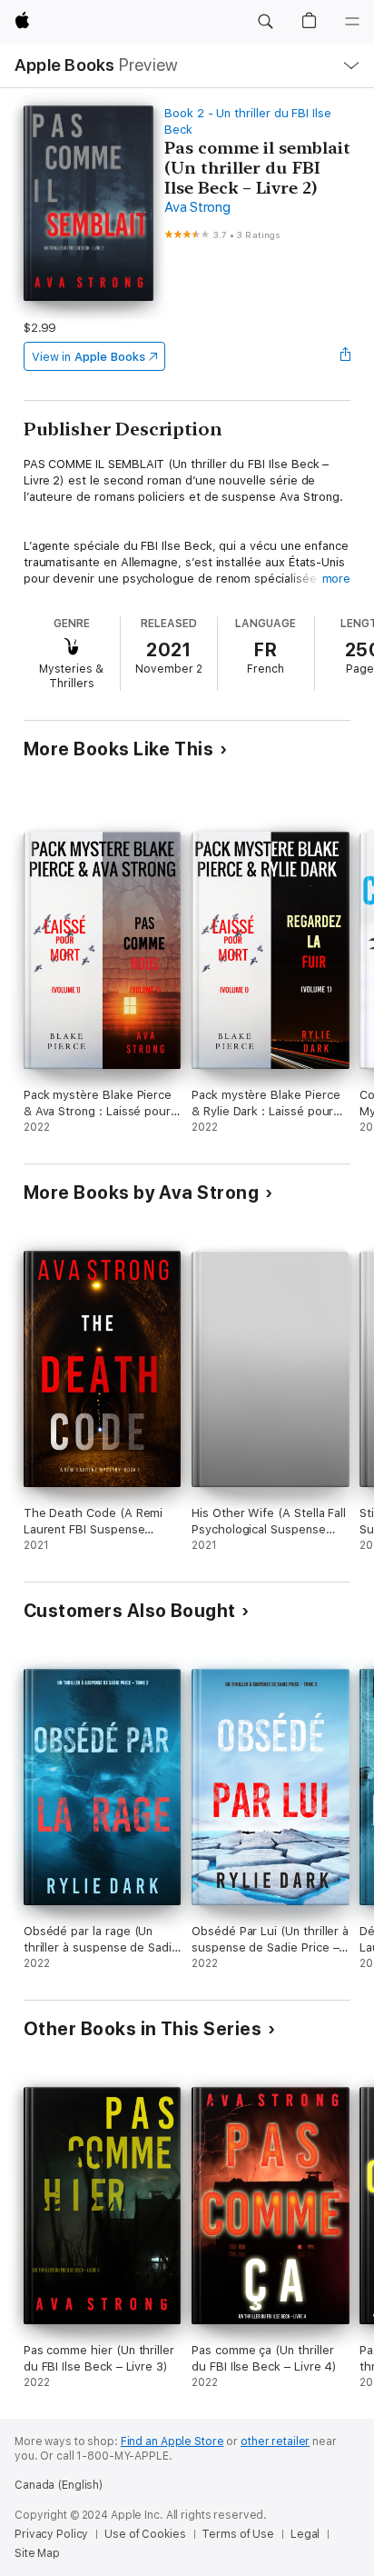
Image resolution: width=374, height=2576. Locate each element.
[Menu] (352, 22)
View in (89, 357)
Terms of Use (238, 2534)
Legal (305, 2534)
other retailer (275, 2441)
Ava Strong (197, 207)
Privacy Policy (51, 2534)
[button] (265, 22)
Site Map (37, 2553)
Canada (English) (59, 2485)
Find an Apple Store (172, 2441)
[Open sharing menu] (345, 356)
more (337, 579)
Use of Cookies (145, 2534)
